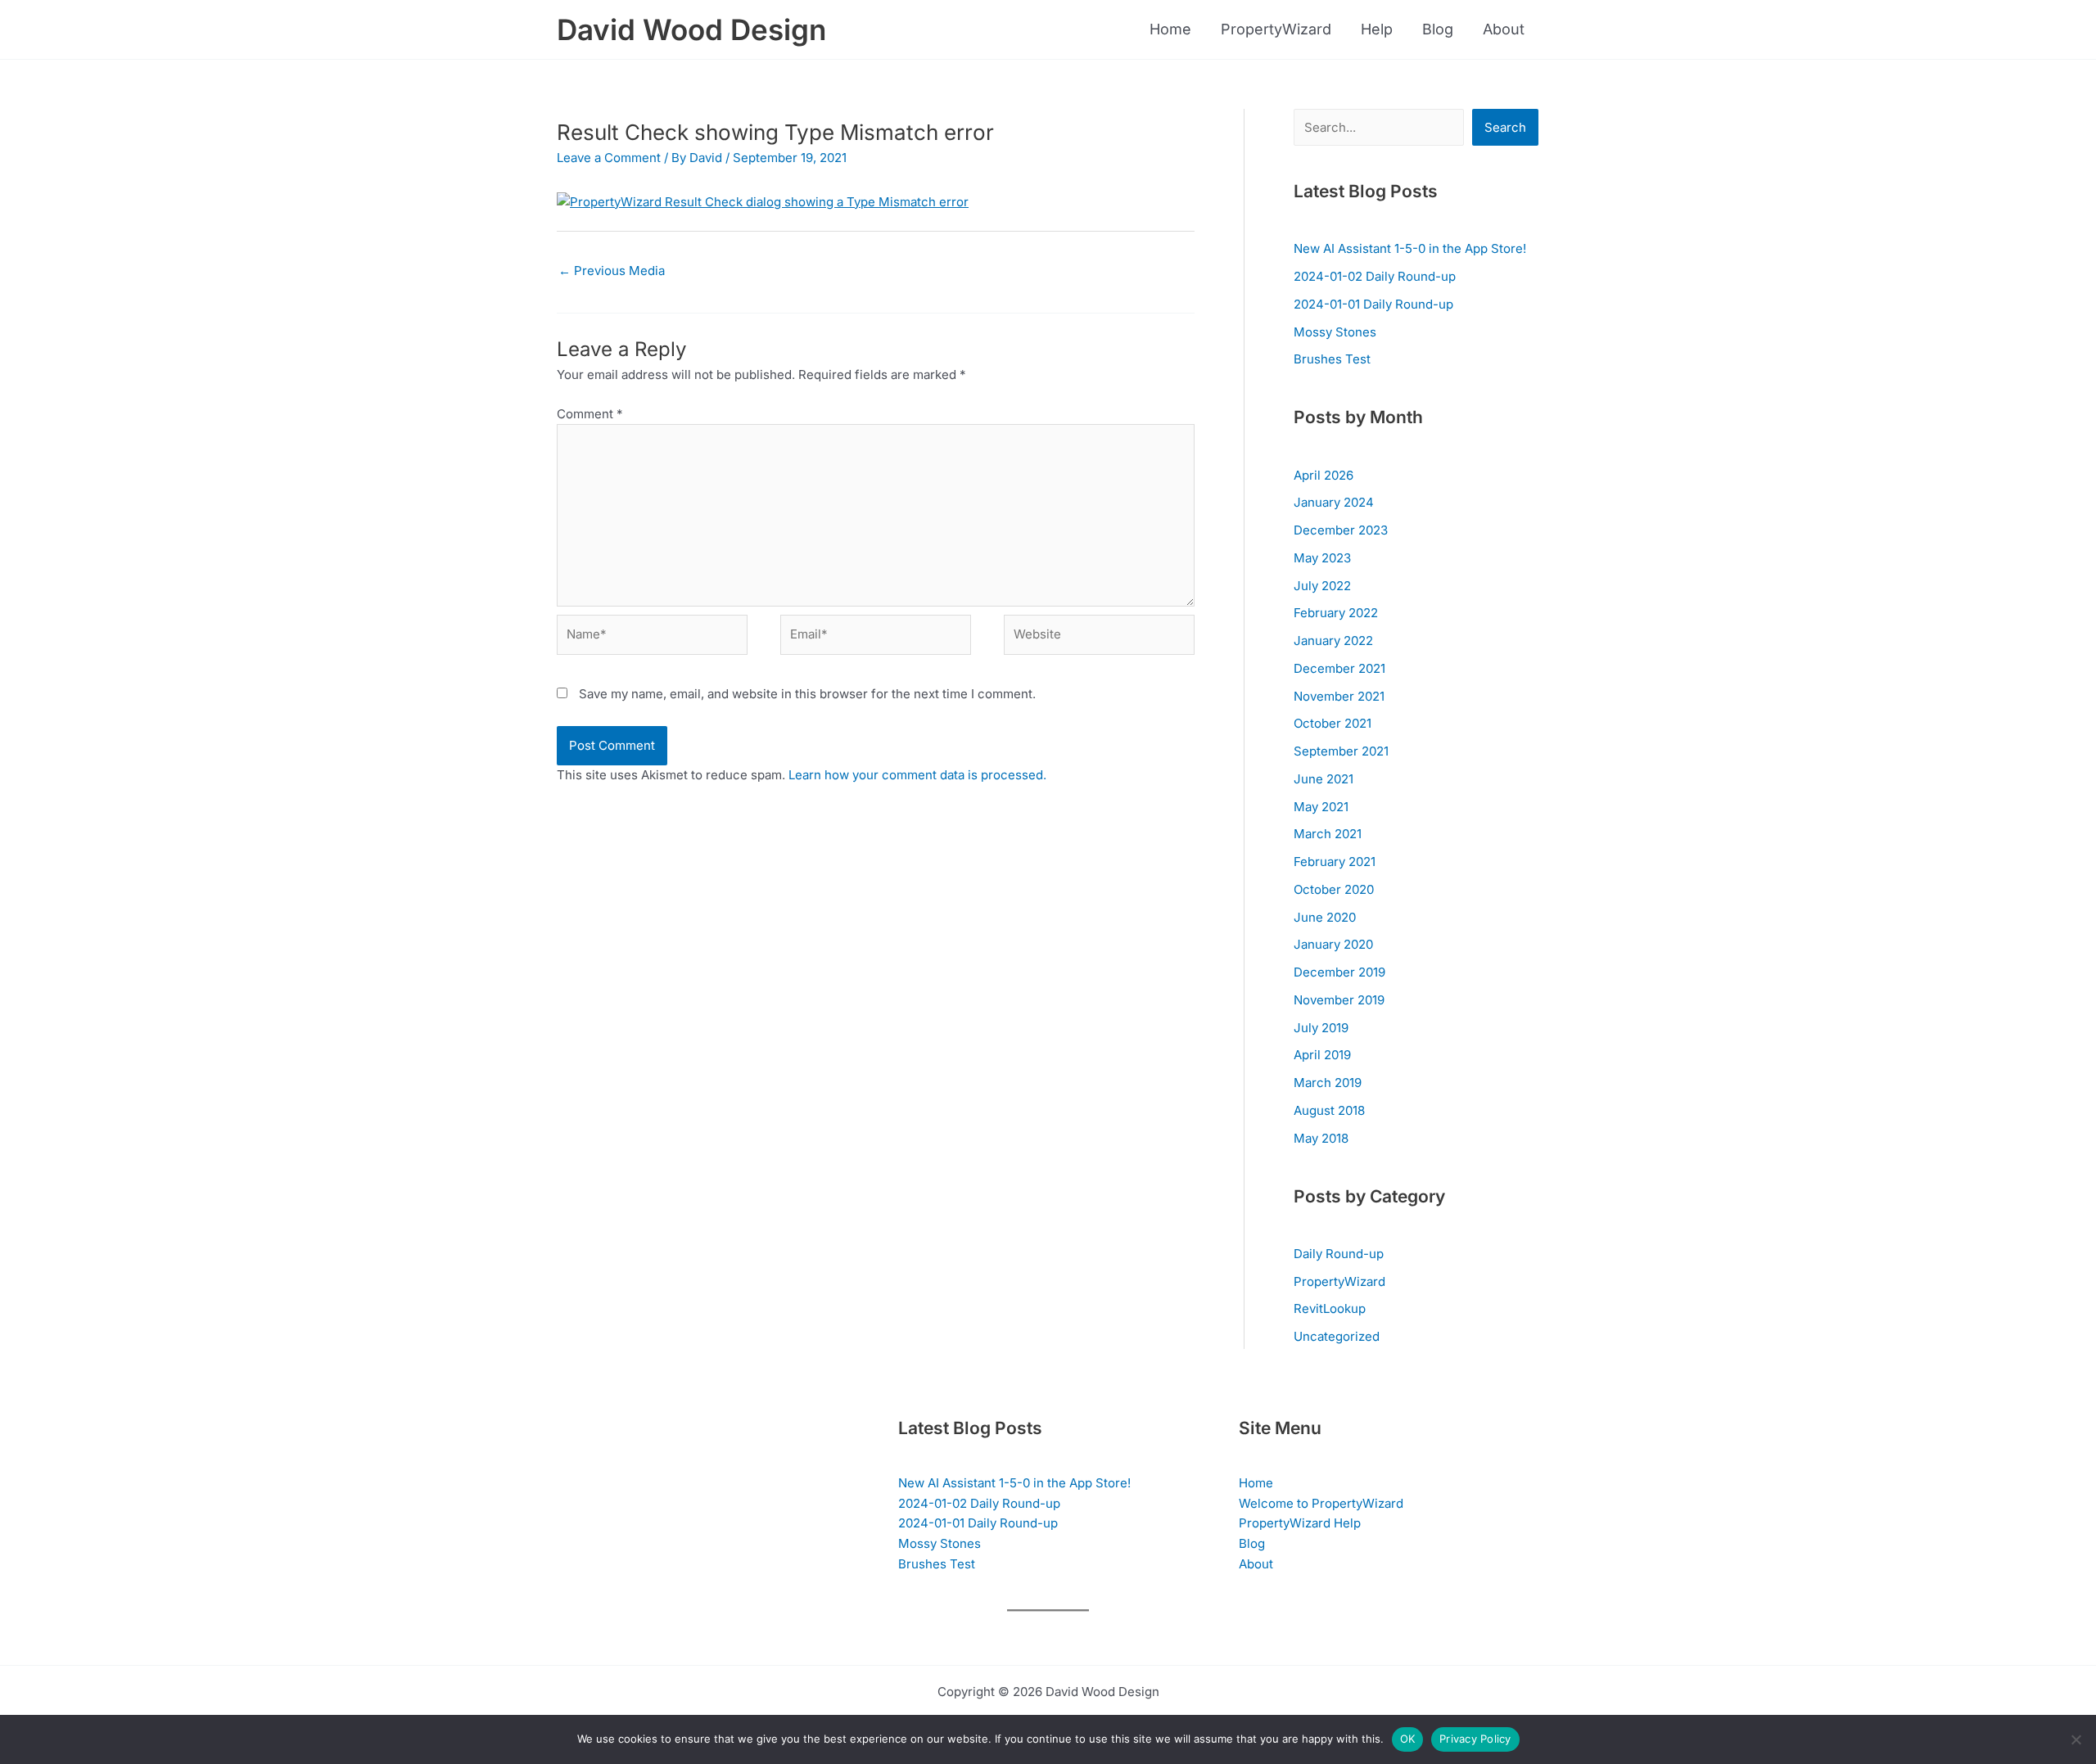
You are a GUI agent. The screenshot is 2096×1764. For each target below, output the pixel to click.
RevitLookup (1330, 1308)
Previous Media (612, 271)
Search (1505, 127)
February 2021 (1335, 862)
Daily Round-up (1339, 1254)
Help (1377, 29)
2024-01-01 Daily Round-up (1373, 304)
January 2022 (1333, 641)
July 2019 (1321, 1028)
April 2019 (1322, 1055)
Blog (1438, 29)
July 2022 (1322, 586)
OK (1408, 1739)
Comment (590, 414)
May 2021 (1321, 807)
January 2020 (1333, 944)
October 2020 (1334, 889)
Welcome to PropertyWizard (1321, 1503)
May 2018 (1321, 1138)
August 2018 (1329, 1110)
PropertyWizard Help (1300, 1523)
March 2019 (1328, 1083)
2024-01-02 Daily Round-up (1375, 276)
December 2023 (1341, 530)
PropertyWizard (1276, 29)
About (1504, 29)
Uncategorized (1337, 1336)
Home (1170, 29)
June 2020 (1325, 917)
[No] (2076, 1739)
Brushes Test (1332, 359)
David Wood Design (691, 29)
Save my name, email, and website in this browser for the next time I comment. (807, 694)
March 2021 (1328, 834)
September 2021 (1341, 751)
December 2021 (1339, 668)
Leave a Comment (609, 158)
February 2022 (1336, 613)
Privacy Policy (1475, 1739)
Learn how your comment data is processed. (917, 775)
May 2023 (1322, 558)
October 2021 (1333, 723)
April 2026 (1324, 475)
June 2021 (1324, 779)
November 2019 (1339, 1000)
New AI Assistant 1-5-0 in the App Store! (1410, 248)
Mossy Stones (1335, 332)
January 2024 (1334, 502)
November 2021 (1339, 696)
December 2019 (1339, 972)
